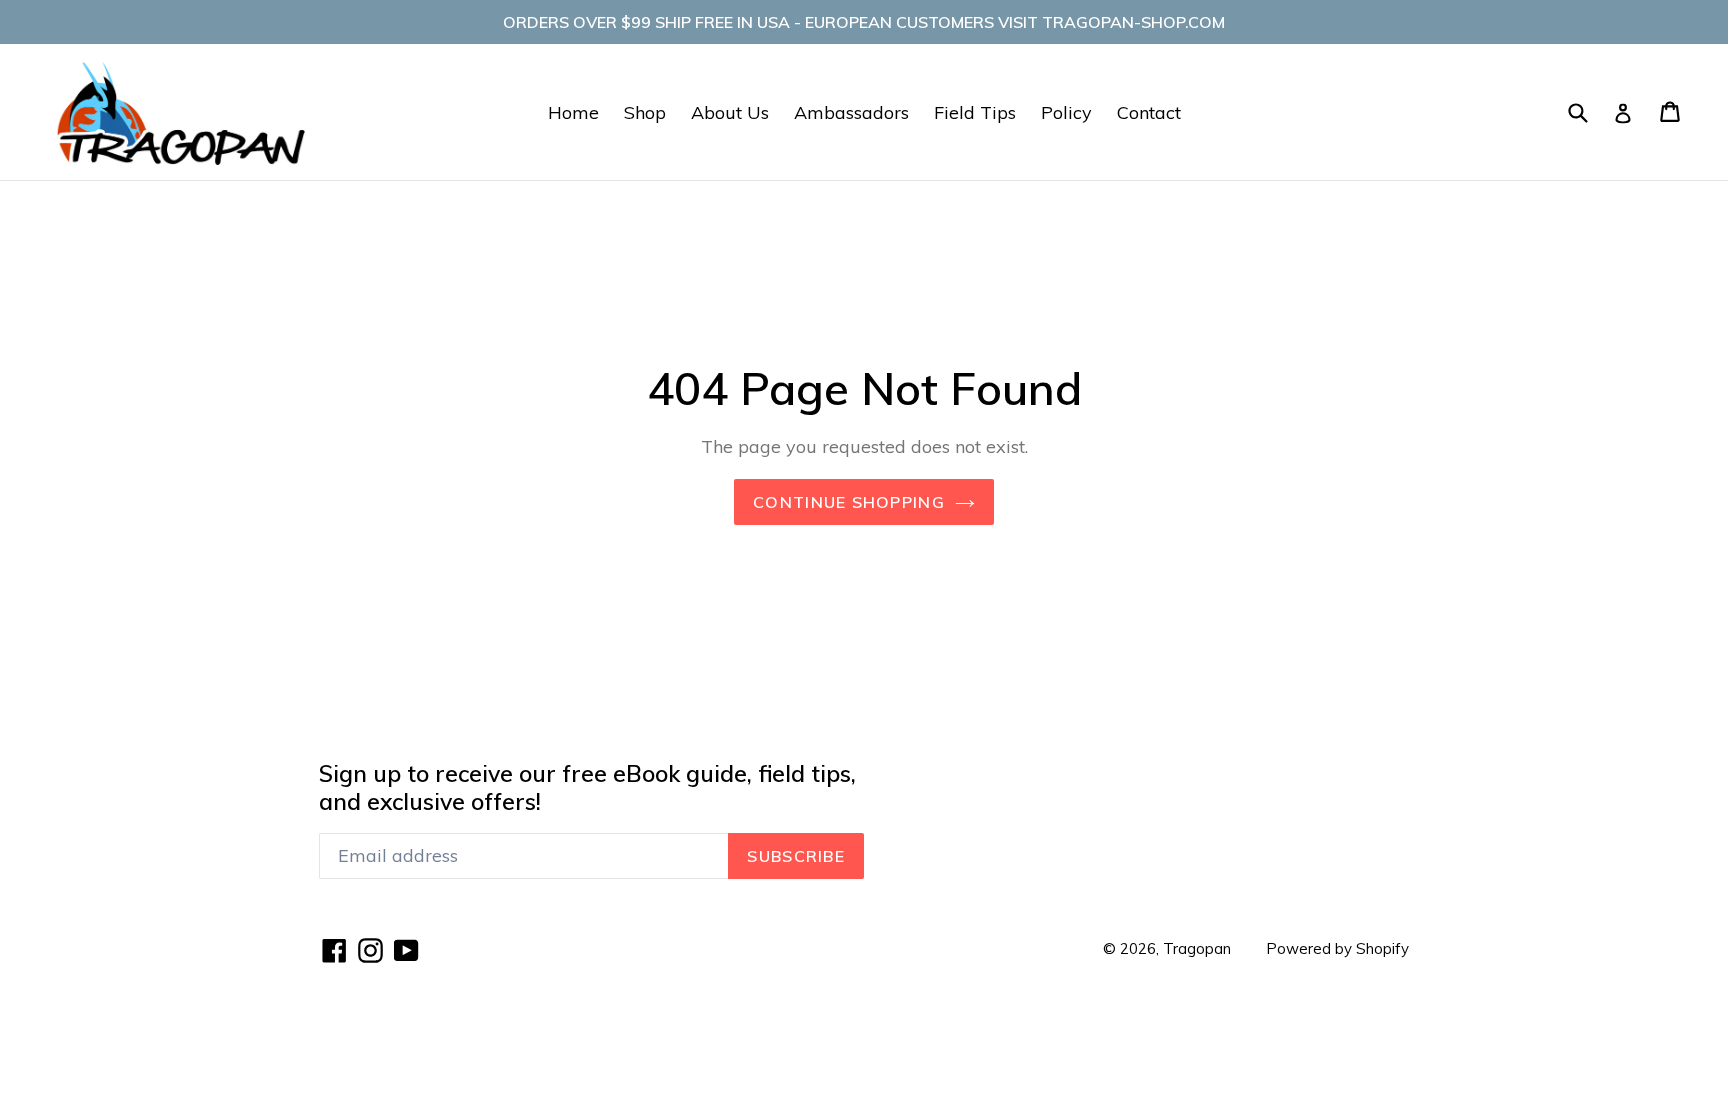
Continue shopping (849, 502)
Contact (1149, 112)
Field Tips (975, 112)
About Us (730, 112)
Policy (1066, 112)
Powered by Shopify (1337, 948)
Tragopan (1197, 948)
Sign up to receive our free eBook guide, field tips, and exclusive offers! (587, 787)
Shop (645, 112)
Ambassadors (851, 112)
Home (573, 112)
